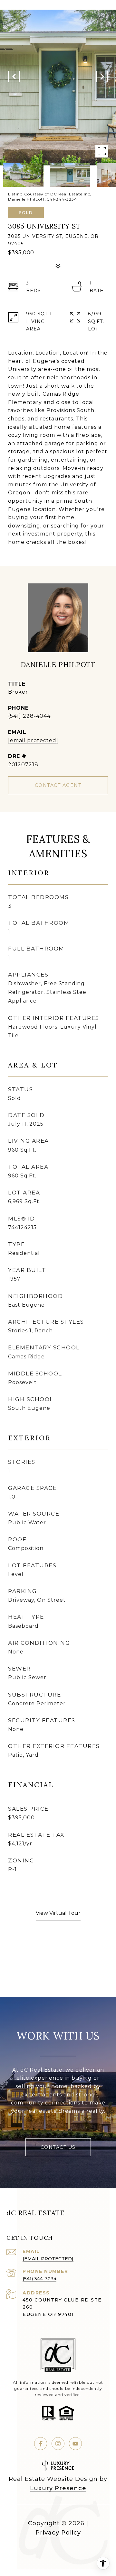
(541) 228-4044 (29, 716)
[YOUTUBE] (75, 2444)
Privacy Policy (58, 2533)
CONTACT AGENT (58, 785)
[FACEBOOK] (41, 2444)
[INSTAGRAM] (58, 2444)
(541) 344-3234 (39, 2279)
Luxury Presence (58, 2488)
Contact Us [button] (58, 2147)
